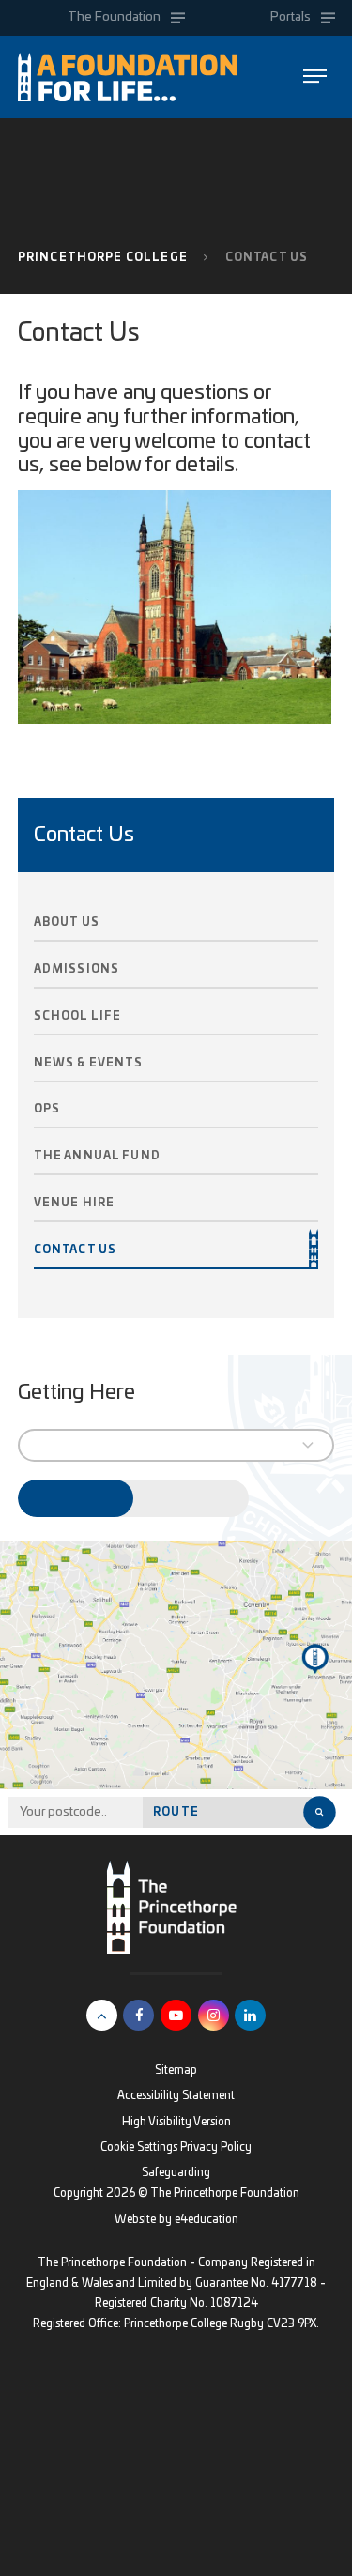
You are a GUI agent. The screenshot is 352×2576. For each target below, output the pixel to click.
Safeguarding (176, 2173)
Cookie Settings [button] (139, 2147)
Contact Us (267, 258)
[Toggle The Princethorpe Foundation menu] (315, 77)
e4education (207, 2220)
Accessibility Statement (176, 2096)
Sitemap (176, 2070)
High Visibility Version (176, 2122)
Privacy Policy (216, 2147)
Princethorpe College (103, 258)
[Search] (319, 1812)
